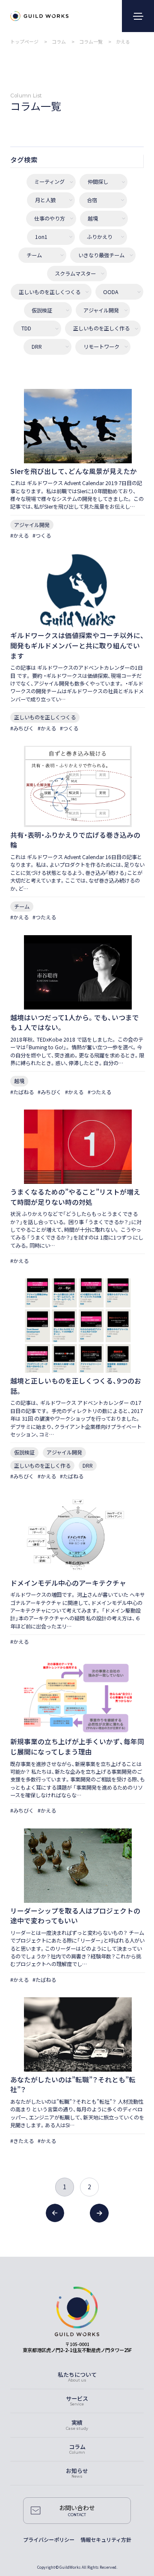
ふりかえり (100, 237)
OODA (111, 292)
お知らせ (77, 2471)
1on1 (41, 237)
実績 (77, 2422)
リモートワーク (101, 347)
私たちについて (77, 2374)
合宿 (92, 200)
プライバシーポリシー (49, 2540)
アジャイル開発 (101, 310)
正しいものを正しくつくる (50, 292)
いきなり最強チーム (101, 255)
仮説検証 (42, 310)
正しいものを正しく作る (101, 329)
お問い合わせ (77, 2508)
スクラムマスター (75, 274)
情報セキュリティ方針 (106, 2540)
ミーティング (49, 182)
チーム (34, 255)
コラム (77, 2447)
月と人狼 (45, 200)
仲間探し (98, 182)
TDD (26, 329)
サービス (77, 2398)
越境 (93, 219)
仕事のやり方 (50, 219)
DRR (37, 347)
